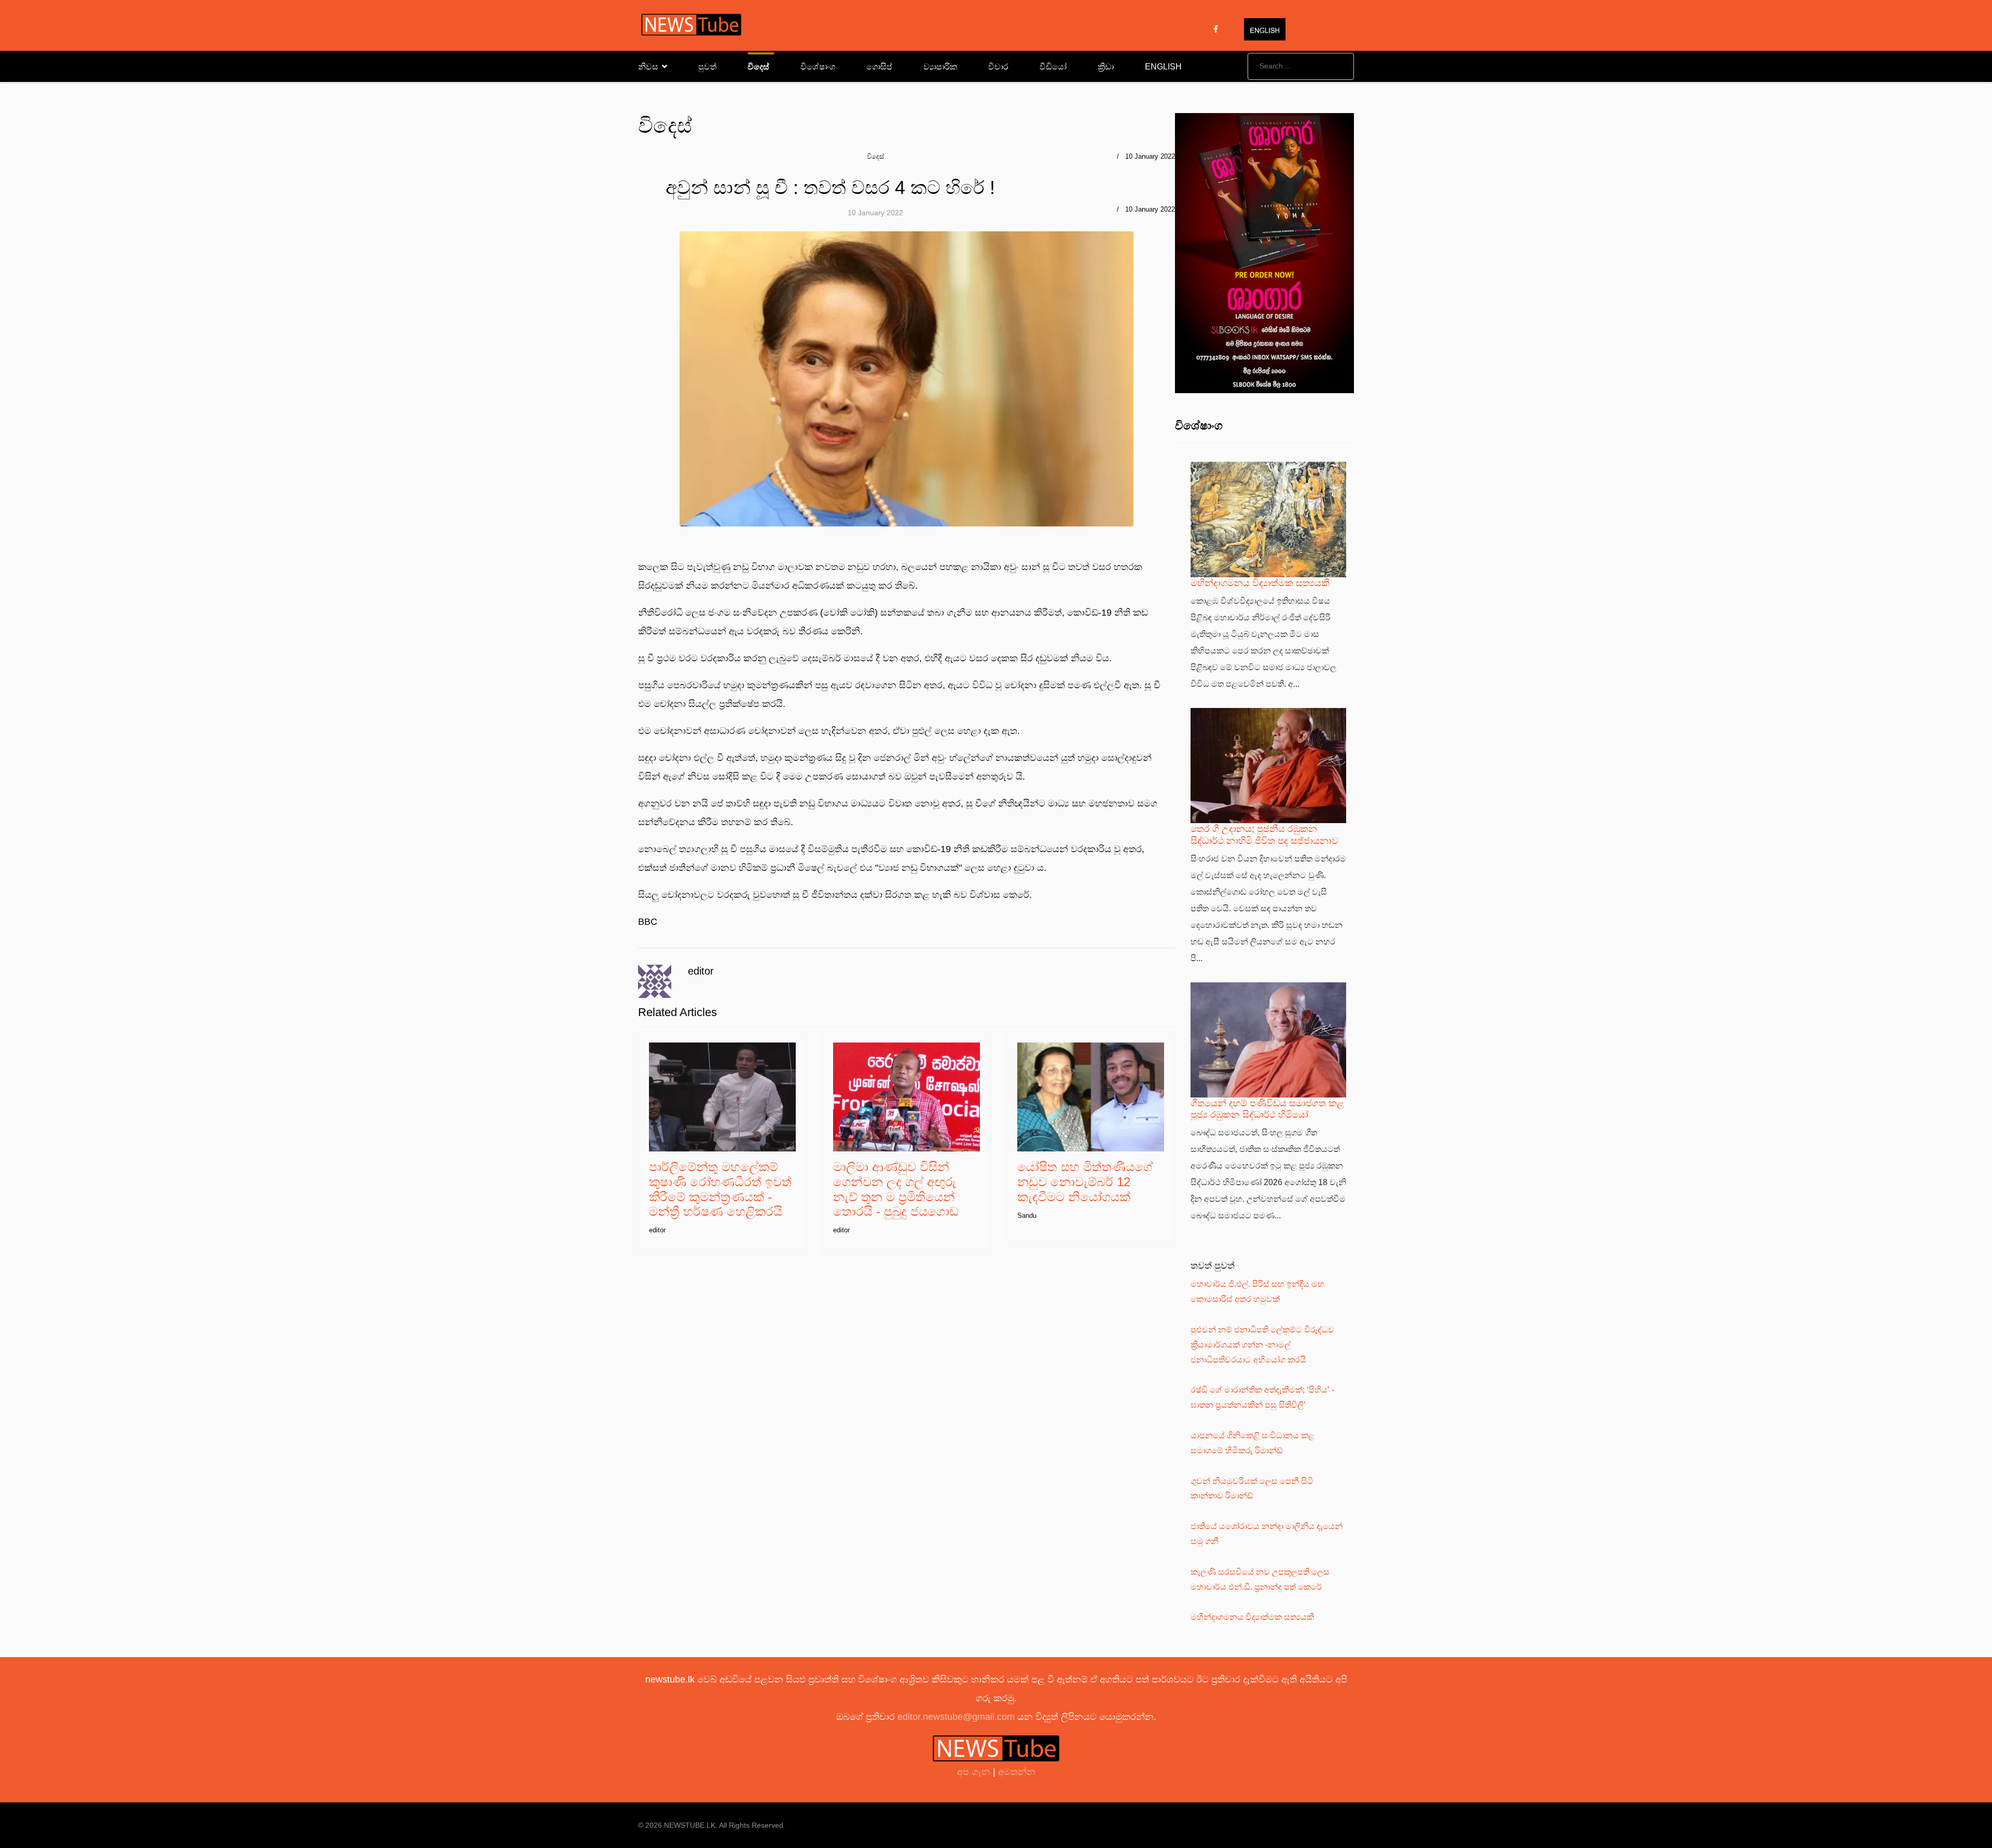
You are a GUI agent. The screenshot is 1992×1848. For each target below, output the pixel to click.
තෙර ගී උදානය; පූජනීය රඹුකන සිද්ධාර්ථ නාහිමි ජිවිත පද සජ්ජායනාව (1264, 834)
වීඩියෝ (1053, 67)
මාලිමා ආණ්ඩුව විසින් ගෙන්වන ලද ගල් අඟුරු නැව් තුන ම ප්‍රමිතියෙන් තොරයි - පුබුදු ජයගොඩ (896, 1189)
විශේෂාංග (818, 67)
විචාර (998, 67)
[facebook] (1216, 29)
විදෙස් (758, 67)
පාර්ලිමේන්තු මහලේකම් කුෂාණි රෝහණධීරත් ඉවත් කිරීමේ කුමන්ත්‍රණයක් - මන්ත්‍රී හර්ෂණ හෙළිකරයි (720, 1189)
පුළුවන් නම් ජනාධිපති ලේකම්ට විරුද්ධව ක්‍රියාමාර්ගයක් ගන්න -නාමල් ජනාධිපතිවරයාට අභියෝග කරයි (1262, 1345)
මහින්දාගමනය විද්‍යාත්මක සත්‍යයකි (1260, 583)
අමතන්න (1017, 1772)
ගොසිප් (879, 67)
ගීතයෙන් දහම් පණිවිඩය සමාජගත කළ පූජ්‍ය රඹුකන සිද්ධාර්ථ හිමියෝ (1267, 1109)
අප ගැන (975, 1772)
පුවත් (707, 67)
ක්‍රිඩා (1106, 67)
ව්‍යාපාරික (940, 67)
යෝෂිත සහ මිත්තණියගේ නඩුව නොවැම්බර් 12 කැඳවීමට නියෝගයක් (1085, 1182)
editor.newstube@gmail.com (956, 1717)
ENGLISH (1163, 67)
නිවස (648, 67)
